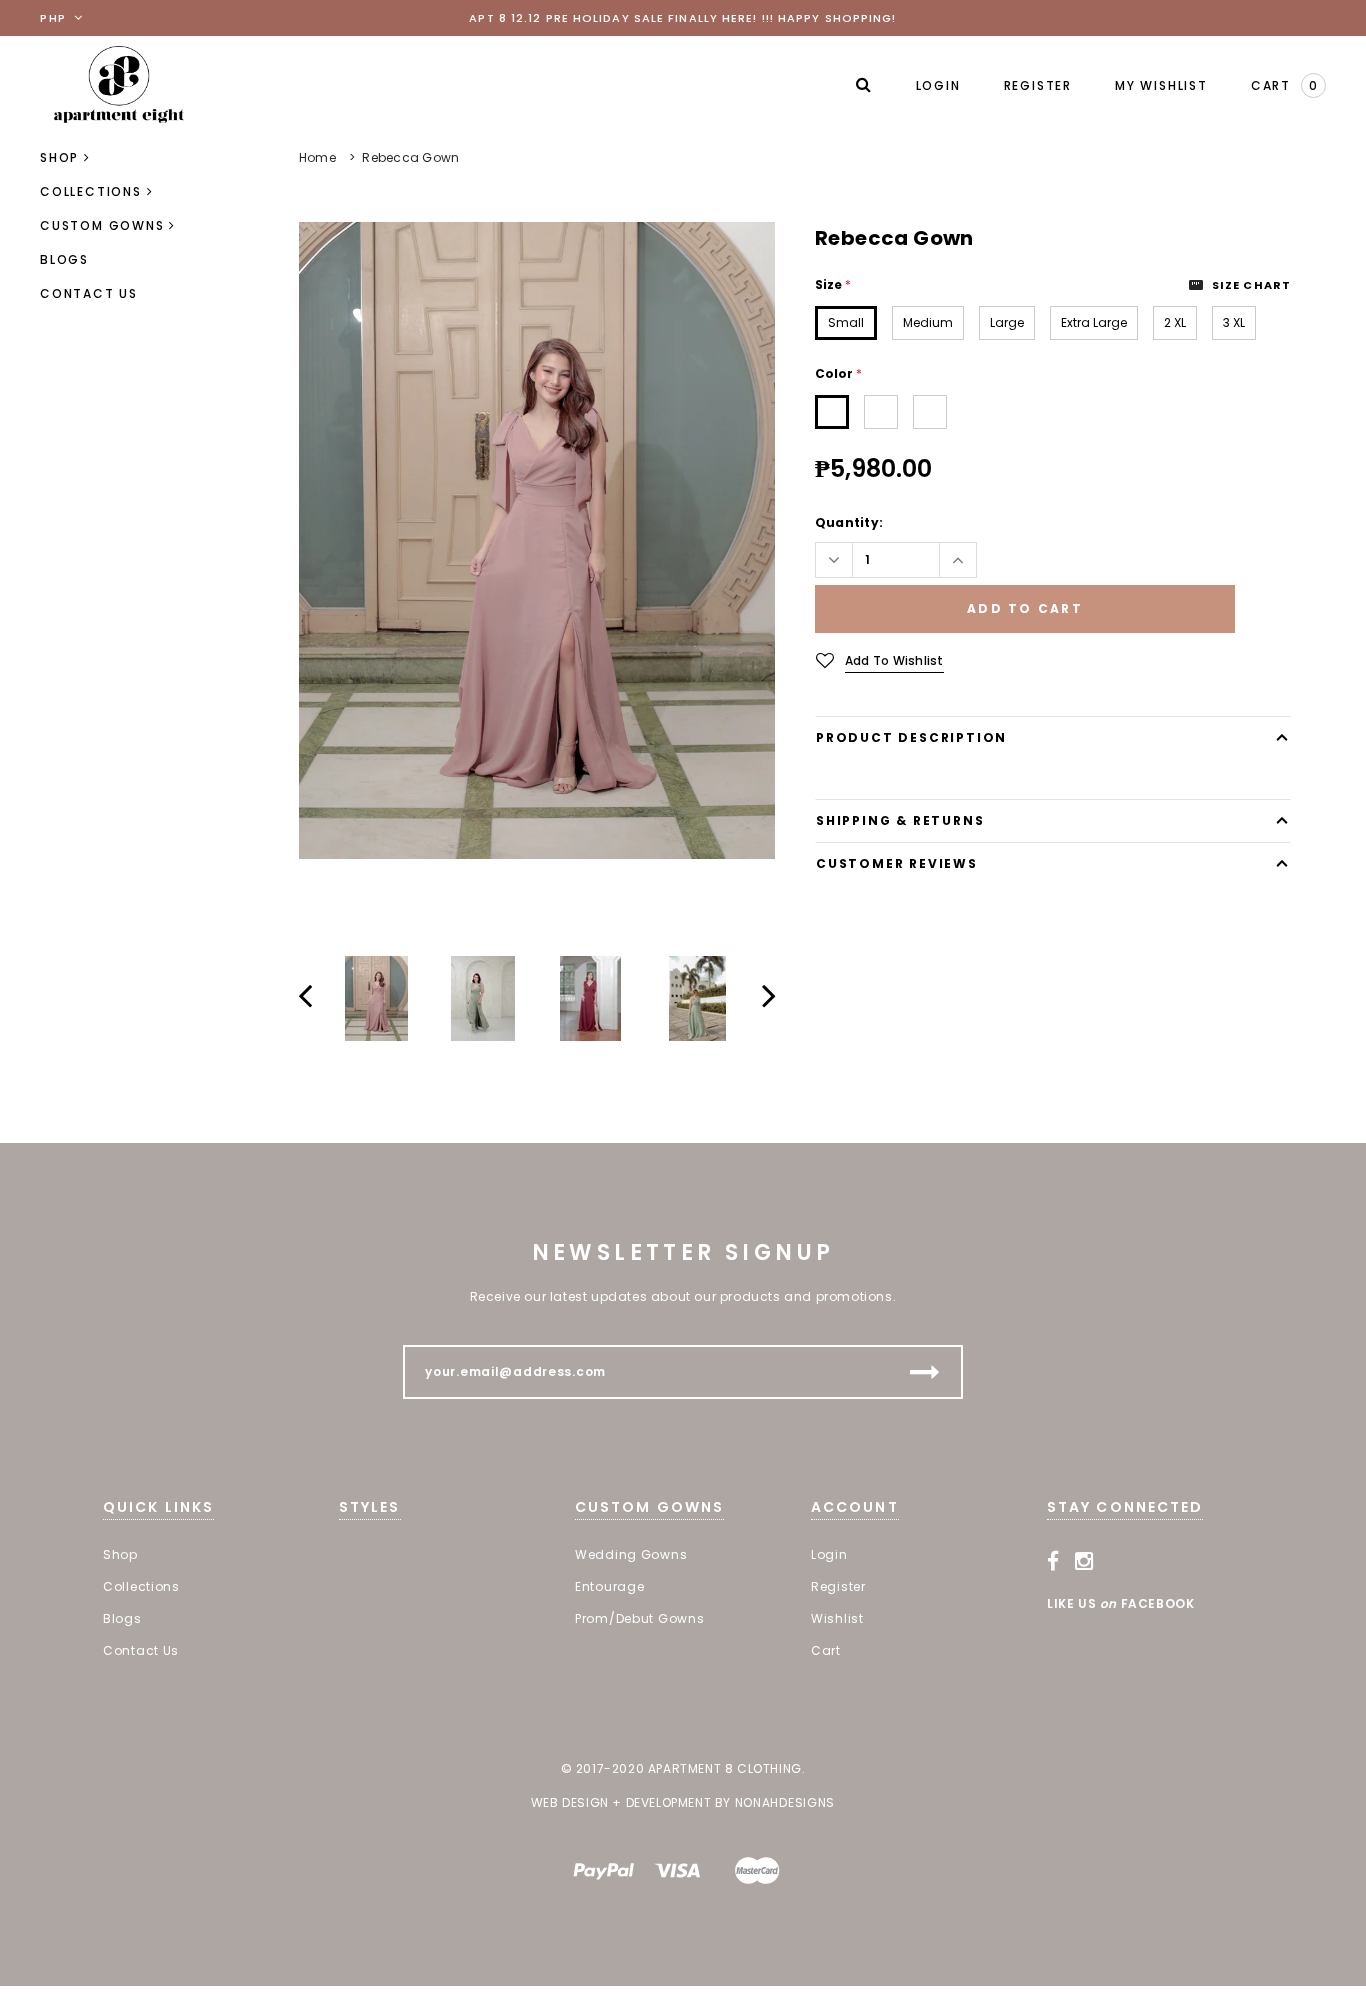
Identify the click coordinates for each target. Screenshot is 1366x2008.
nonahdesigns (785, 1802)
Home (317, 157)
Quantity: (849, 522)
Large (1007, 322)
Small (846, 322)
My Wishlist (1161, 85)
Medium (928, 322)
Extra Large (1094, 322)
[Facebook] (1053, 1561)
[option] (537, 540)
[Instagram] (1084, 1561)
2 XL (1175, 322)
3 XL (1234, 322)
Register (1038, 85)
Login (938, 85)
